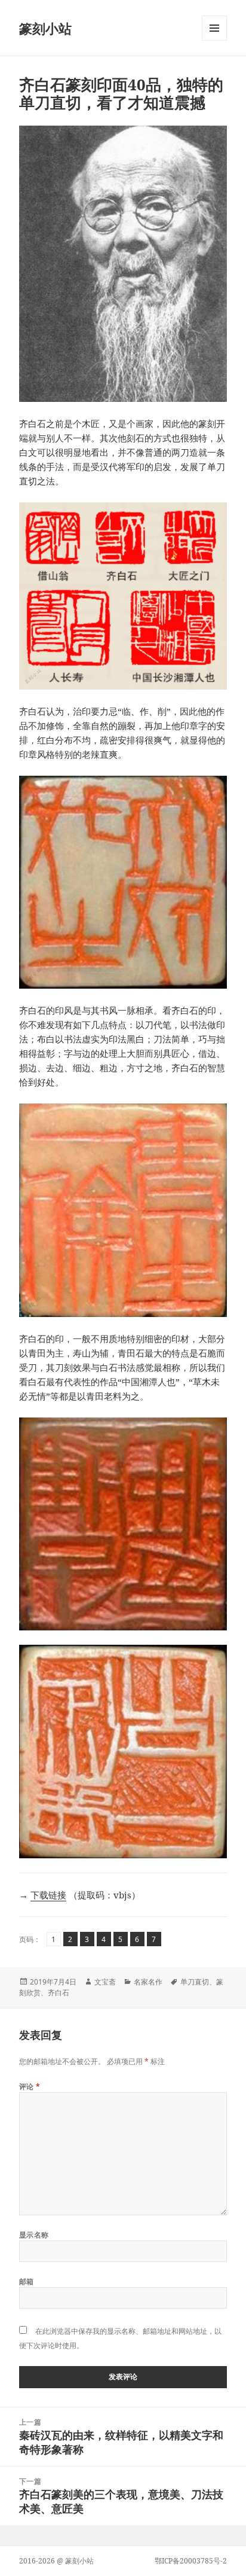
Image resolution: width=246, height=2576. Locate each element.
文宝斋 (105, 1982)
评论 (30, 2086)
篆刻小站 (45, 28)
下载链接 (48, 1895)
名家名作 (148, 1982)
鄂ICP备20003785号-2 (191, 2561)
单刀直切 (195, 1982)
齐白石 (59, 1993)
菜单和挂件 (214, 40)
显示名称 (34, 2235)
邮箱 (27, 2281)
